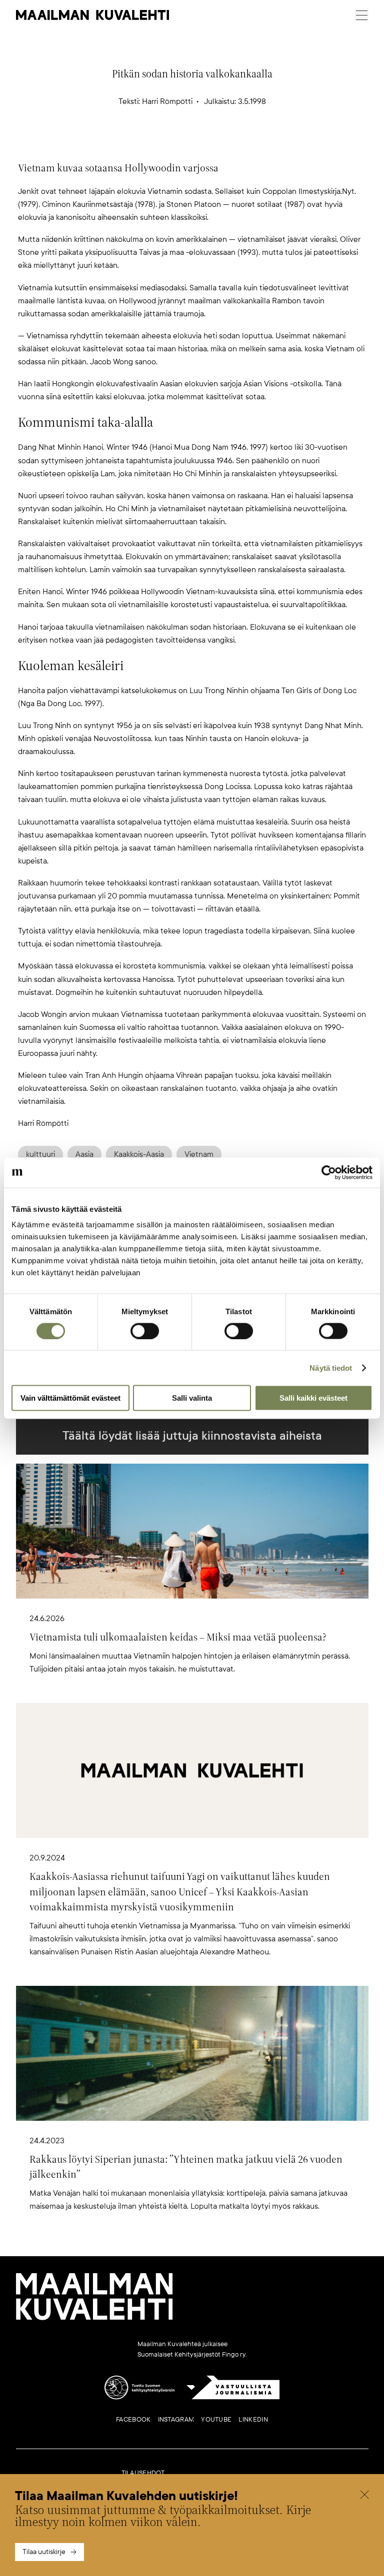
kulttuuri (40, 1154)
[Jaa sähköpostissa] (240, 144)
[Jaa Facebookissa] (208, 144)
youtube (216, 2420)
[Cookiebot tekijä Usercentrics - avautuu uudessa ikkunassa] (329, 1172)
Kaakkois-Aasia (139, 1154)
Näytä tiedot (331, 1367)
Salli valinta (192, 1398)
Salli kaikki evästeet (313, 1398)
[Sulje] (364, 2496)
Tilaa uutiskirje (44, 2552)
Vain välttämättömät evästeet (70, 1398)
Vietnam (199, 1154)
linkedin (253, 2420)
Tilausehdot (143, 2473)
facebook (133, 2420)
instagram (176, 2420)
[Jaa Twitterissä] (144, 144)
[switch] (145, 1331)
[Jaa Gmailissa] (176, 144)
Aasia (84, 1154)
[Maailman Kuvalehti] (94, 2318)
